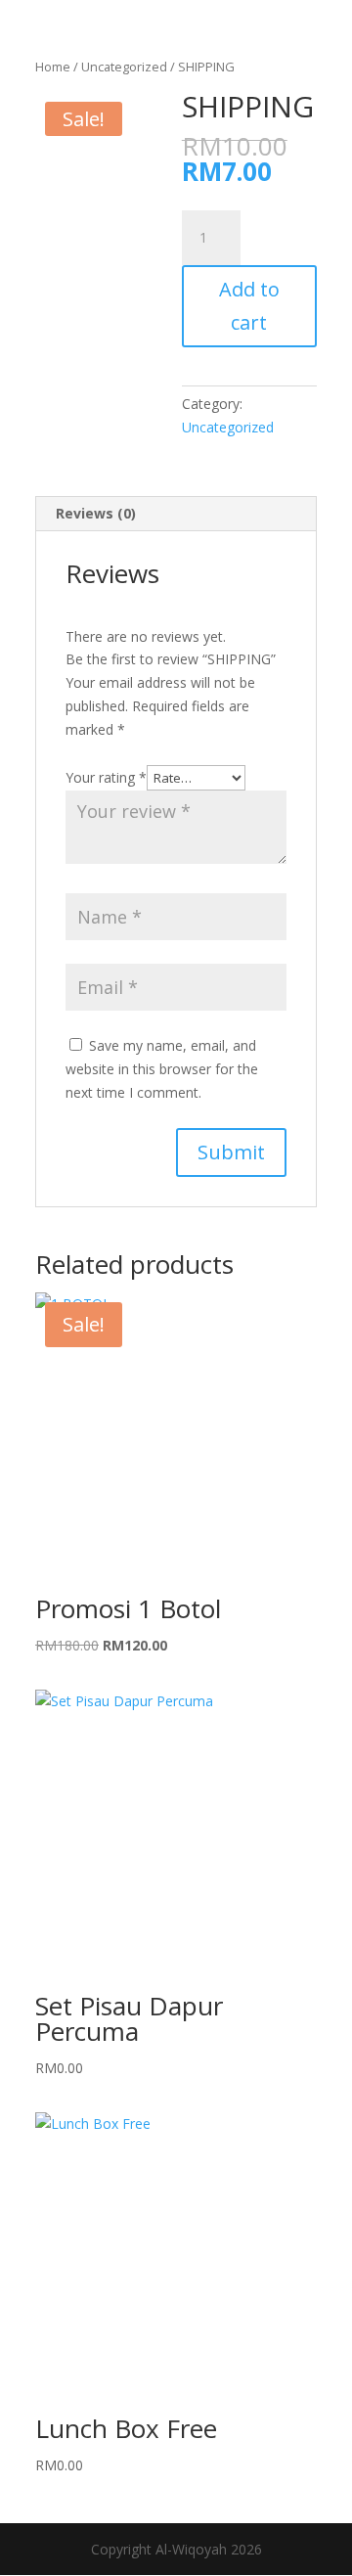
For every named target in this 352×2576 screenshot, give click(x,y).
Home (53, 67)
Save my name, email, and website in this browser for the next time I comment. (162, 1069)
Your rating (106, 777)
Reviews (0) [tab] (96, 513)
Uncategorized (124, 67)
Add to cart (249, 306)
